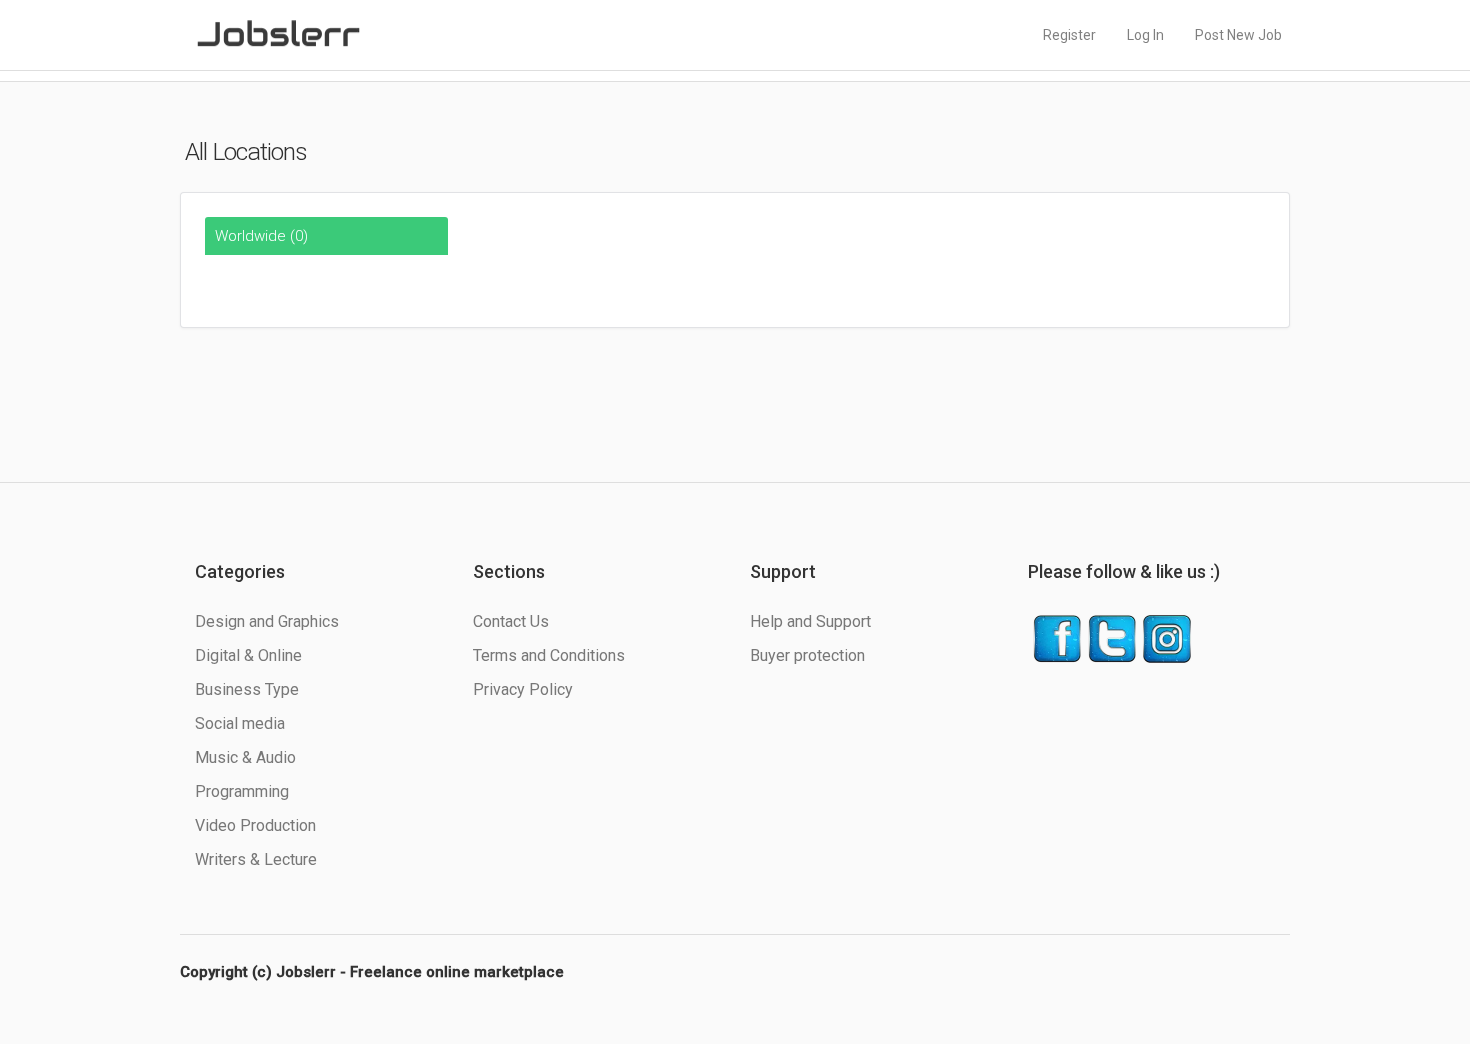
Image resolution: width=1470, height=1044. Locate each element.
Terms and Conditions (549, 655)
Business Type (247, 689)
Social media (240, 723)
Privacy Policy (523, 689)
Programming (242, 791)
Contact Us (511, 621)
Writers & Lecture (256, 859)
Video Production (255, 825)
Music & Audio (245, 757)
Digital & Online (248, 655)
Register (1069, 35)
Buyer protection (807, 655)
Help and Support (810, 621)
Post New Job (1238, 35)
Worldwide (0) (261, 236)
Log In (1145, 35)
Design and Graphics (267, 621)
